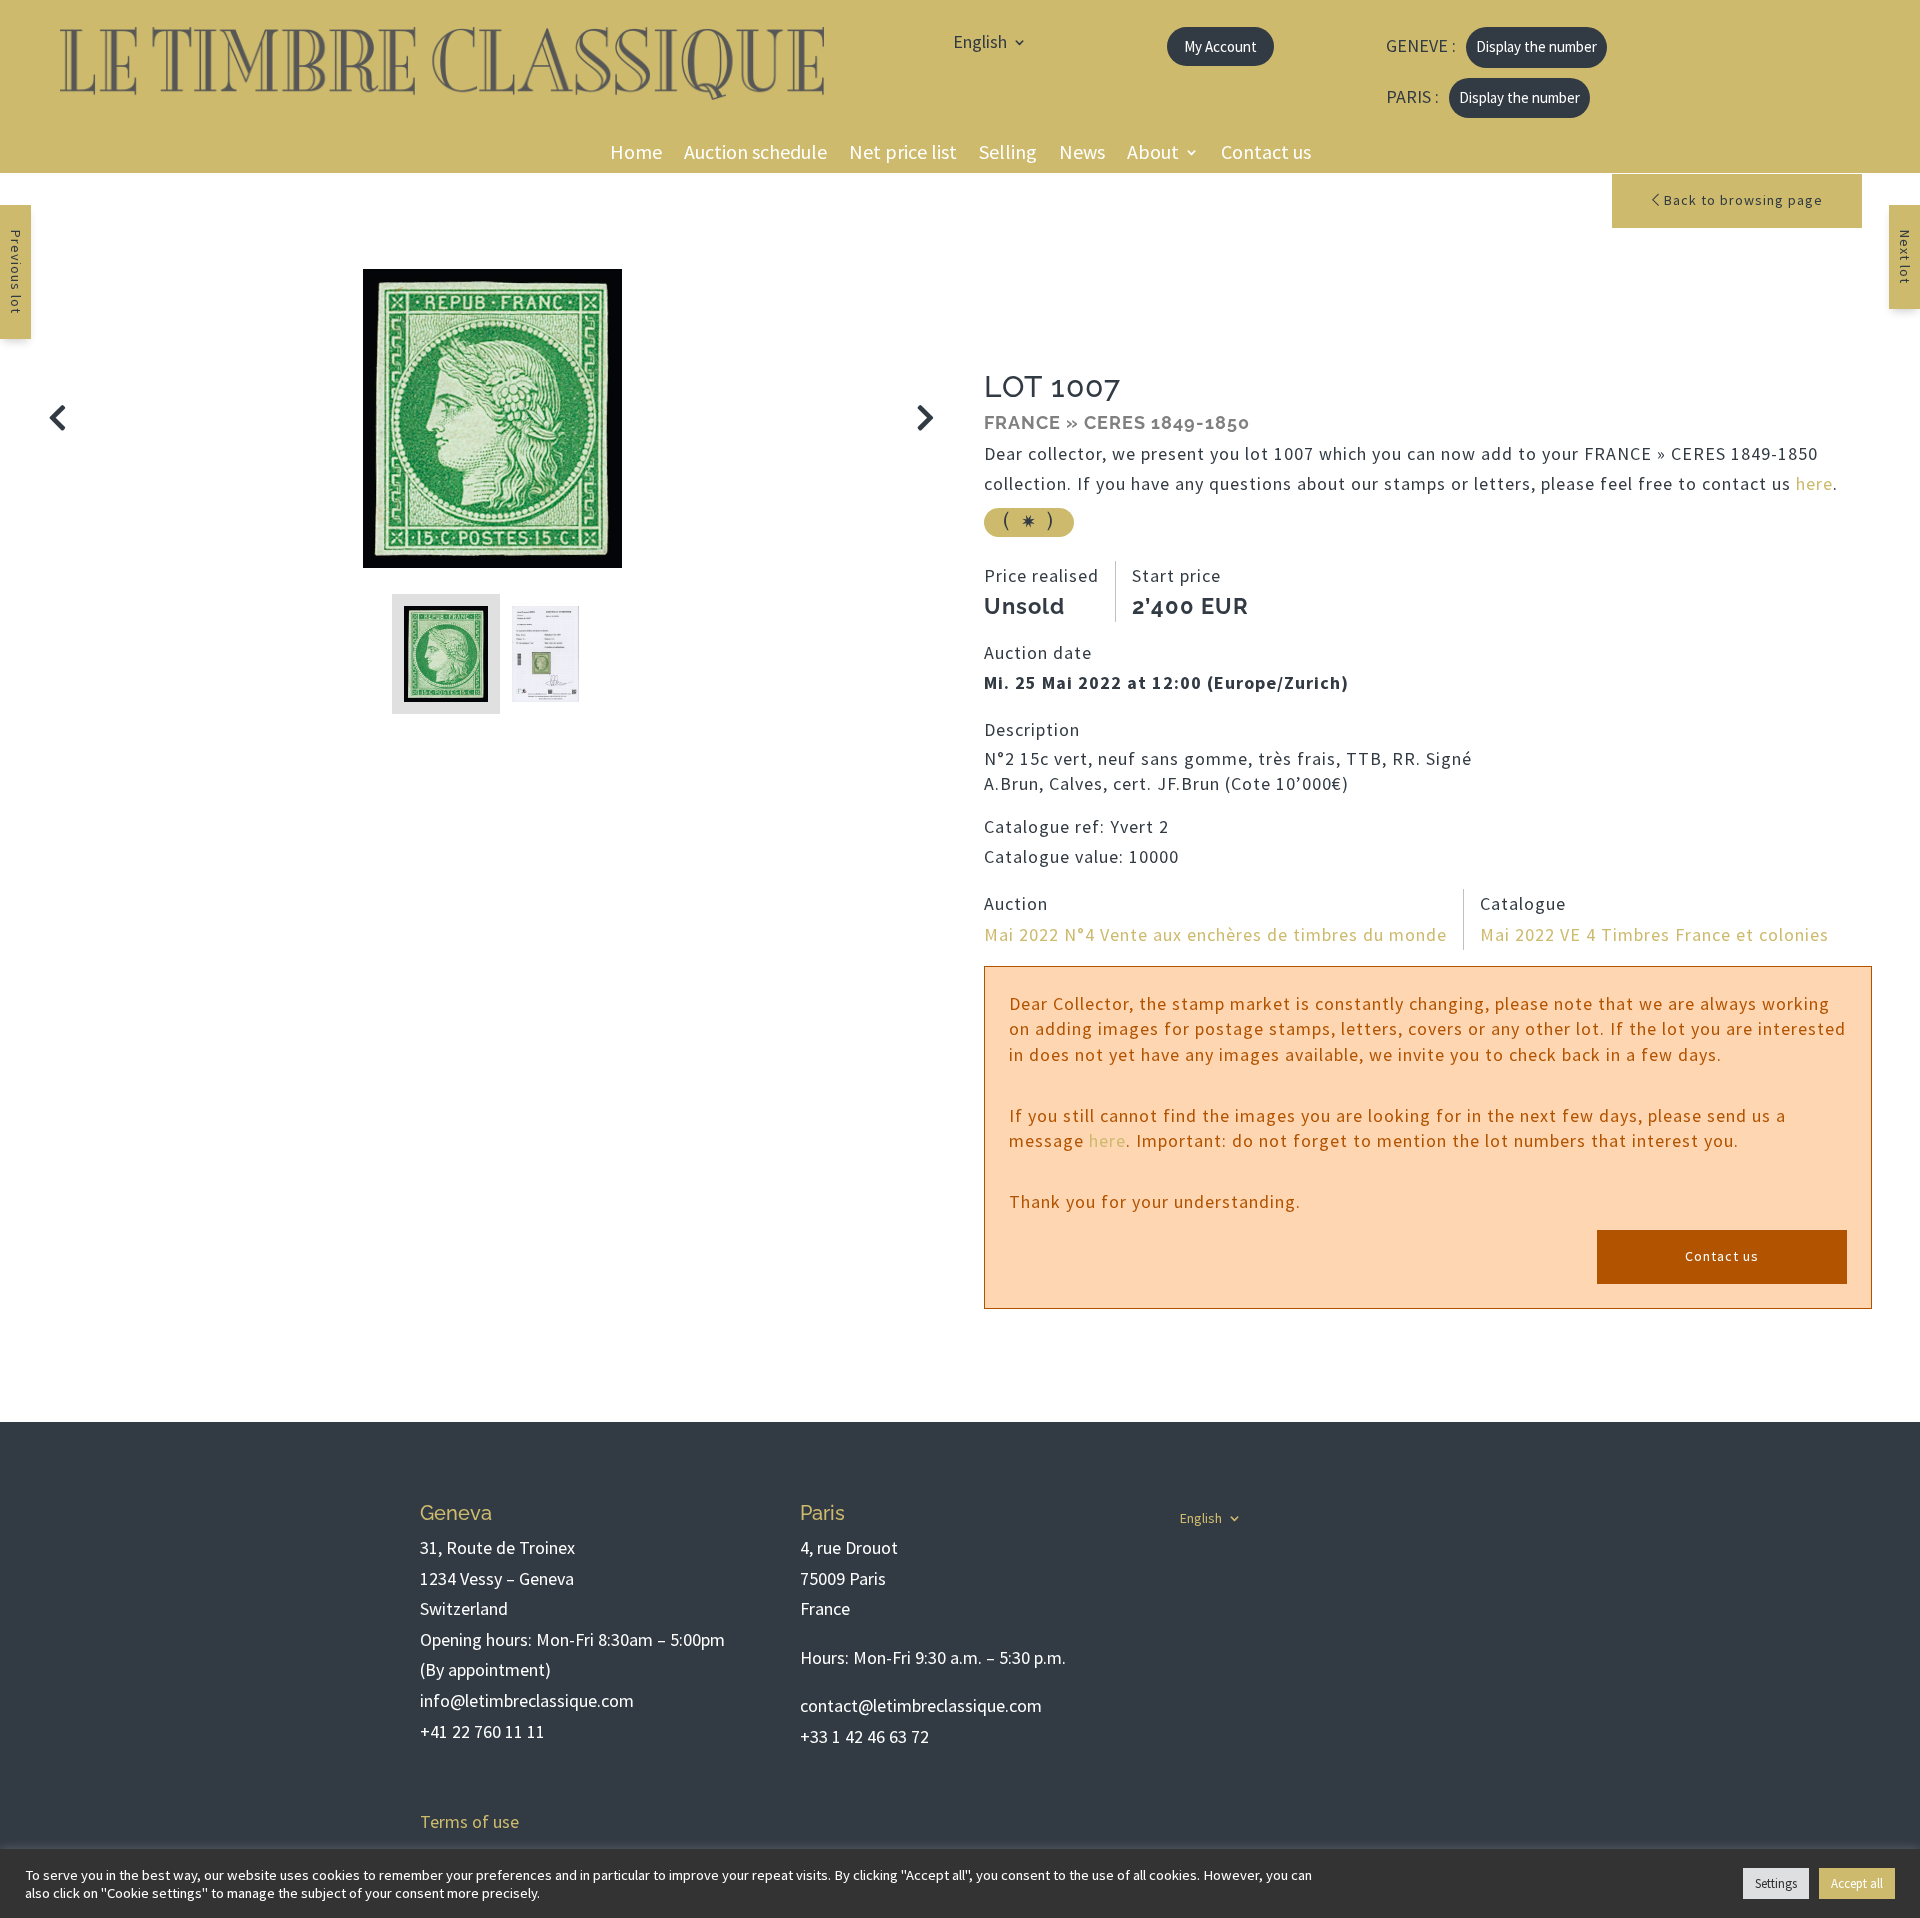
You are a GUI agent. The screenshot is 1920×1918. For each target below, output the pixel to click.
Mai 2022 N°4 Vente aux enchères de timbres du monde (1215, 934)
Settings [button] (1776, 1883)
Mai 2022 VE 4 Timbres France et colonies (1654, 934)
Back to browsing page (1741, 200)
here (1814, 483)
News (1082, 154)
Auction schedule (755, 154)
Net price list (903, 154)
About (1153, 154)
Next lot (1905, 257)
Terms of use (469, 1821)
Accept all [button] (1857, 1883)
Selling (1008, 154)
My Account (1220, 46)
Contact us (1266, 154)
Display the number (1536, 46)
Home (636, 154)
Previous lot (16, 272)
